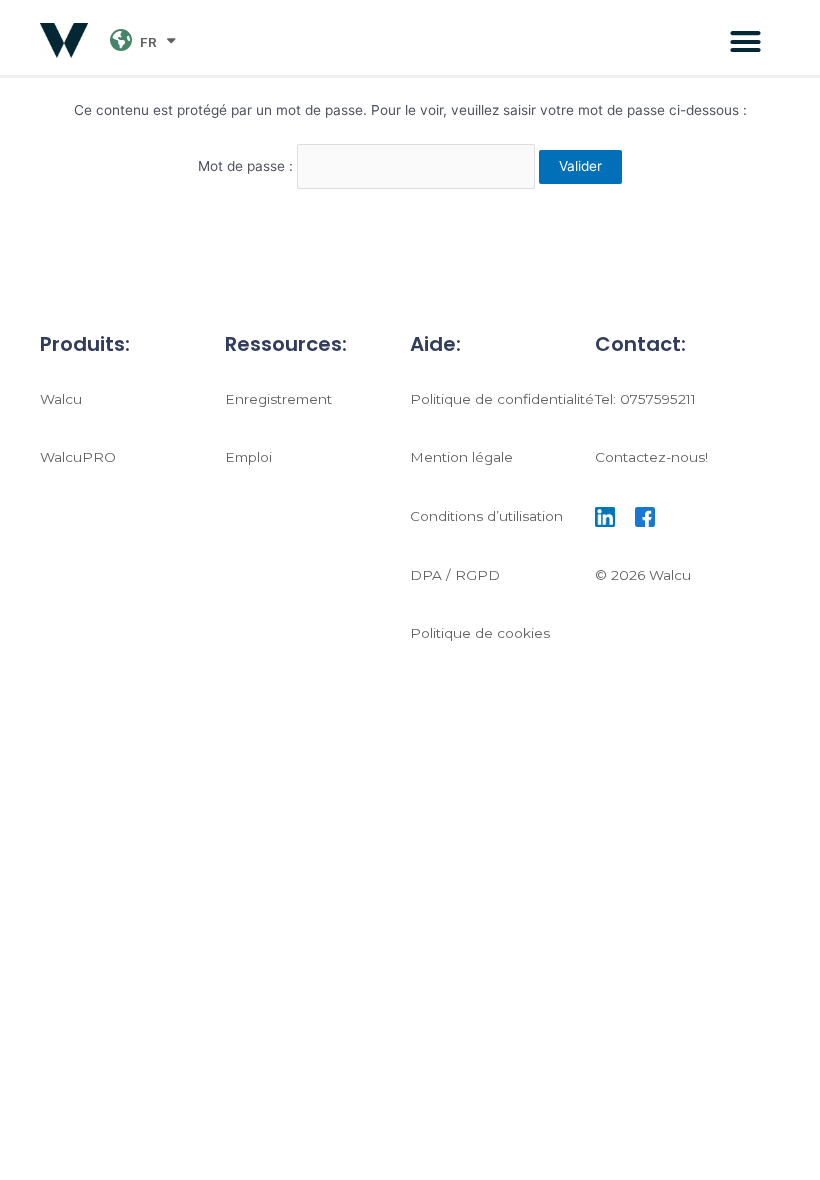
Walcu (61, 399)
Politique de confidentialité (502, 399)
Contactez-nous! (651, 457)
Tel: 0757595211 (645, 399)
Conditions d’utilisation (486, 516)
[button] (746, 42)
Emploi (248, 457)
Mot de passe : (247, 166)
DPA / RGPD (455, 575)
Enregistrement (278, 399)
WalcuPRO (78, 457)
